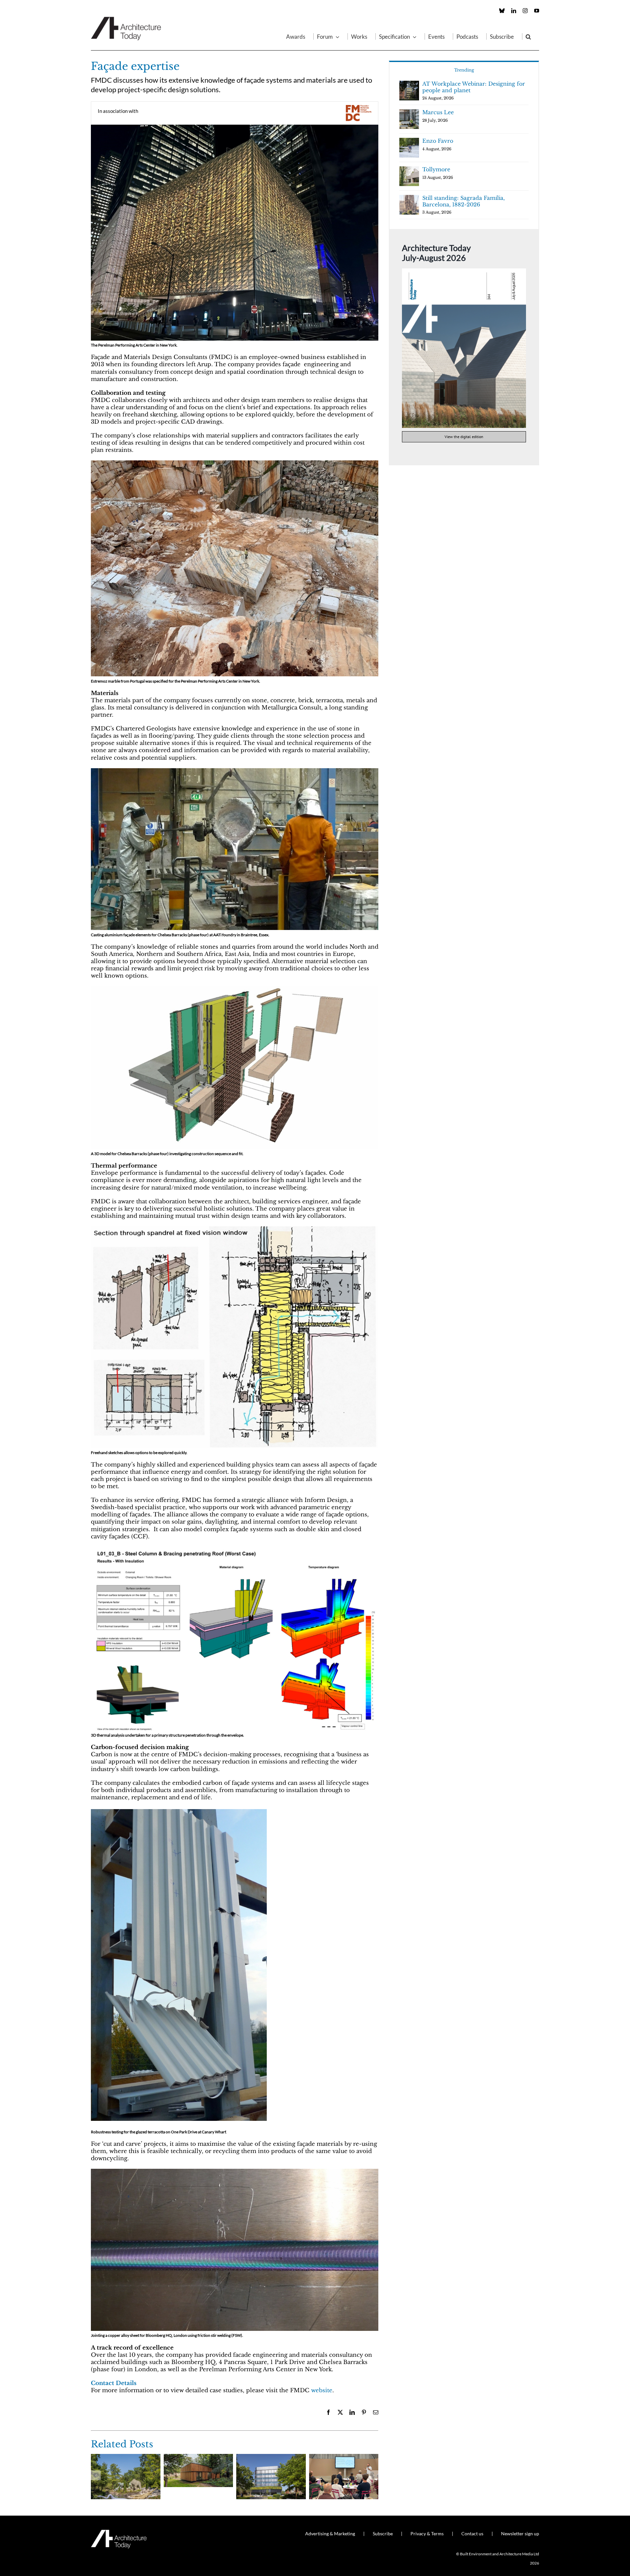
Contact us (472, 2534)
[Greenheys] (271, 2457)
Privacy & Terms (427, 2534)
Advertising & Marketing (330, 2534)
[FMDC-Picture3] (235, 771)
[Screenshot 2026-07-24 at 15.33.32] (464, 271)
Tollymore (436, 169)
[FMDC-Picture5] (179, 1811)
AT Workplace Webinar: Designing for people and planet (474, 87)
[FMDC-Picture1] (235, 463)
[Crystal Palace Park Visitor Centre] (199, 2457)
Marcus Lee (438, 112)
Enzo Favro (438, 141)
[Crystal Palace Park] (126, 2457)
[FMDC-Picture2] (235, 127)
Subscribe (383, 2534)
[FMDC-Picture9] (235, 1550)
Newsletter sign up (520, 2534)
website (322, 2390)
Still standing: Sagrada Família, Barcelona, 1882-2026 (463, 201)
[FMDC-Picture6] (235, 1229)
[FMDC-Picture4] (235, 2172)
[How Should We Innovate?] (344, 2457)
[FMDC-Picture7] (235, 989)
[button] (528, 36)
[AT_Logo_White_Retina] (119, 2533)
